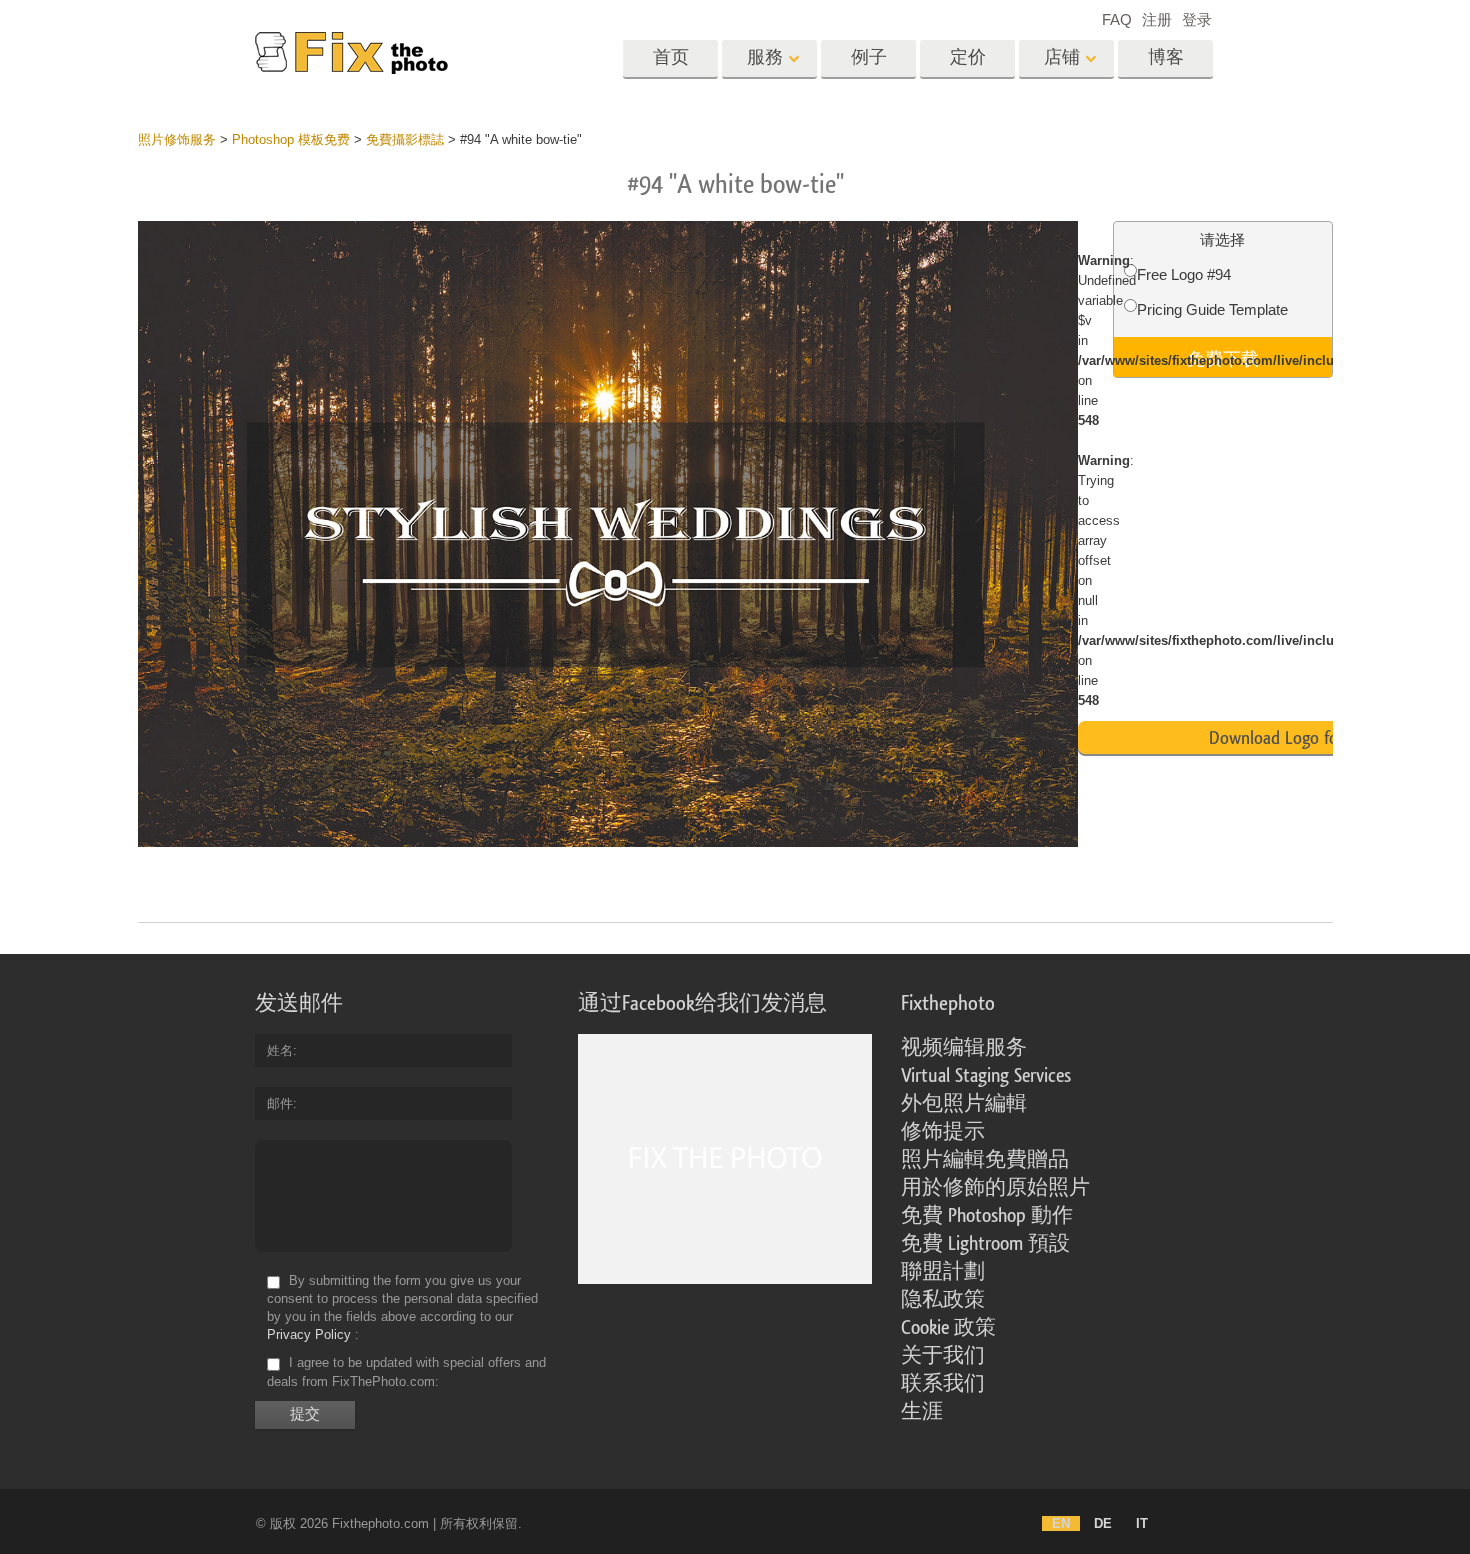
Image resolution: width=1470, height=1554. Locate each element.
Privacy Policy (309, 1334)
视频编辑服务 (964, 1048)
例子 (869, 57)
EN (1061, 1523)
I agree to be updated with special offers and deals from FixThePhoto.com (406, 1372)
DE (1103, 1523)
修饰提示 (943, 1132)
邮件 (280, 1103)
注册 (1157, 19)
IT (1142, 1523)
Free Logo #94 (1184, 274)
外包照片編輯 (964, 1104)
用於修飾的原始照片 (995, 1188)
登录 (1197, 19)
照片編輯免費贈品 (985, 1160)
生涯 (922, 1412)
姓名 (280, 1050)
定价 (968, 57)
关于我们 (943, 1356)
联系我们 (943, 1384)
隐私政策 (943, 1300)
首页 (671, 57)
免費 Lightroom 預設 (985, 1244)
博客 (1166, 57)
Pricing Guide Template (1212, 309)
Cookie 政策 (948, 1328)
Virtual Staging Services (986, 1076)
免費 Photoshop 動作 (987, 1216)
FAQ (1117, 19)
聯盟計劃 (943, 1272)
